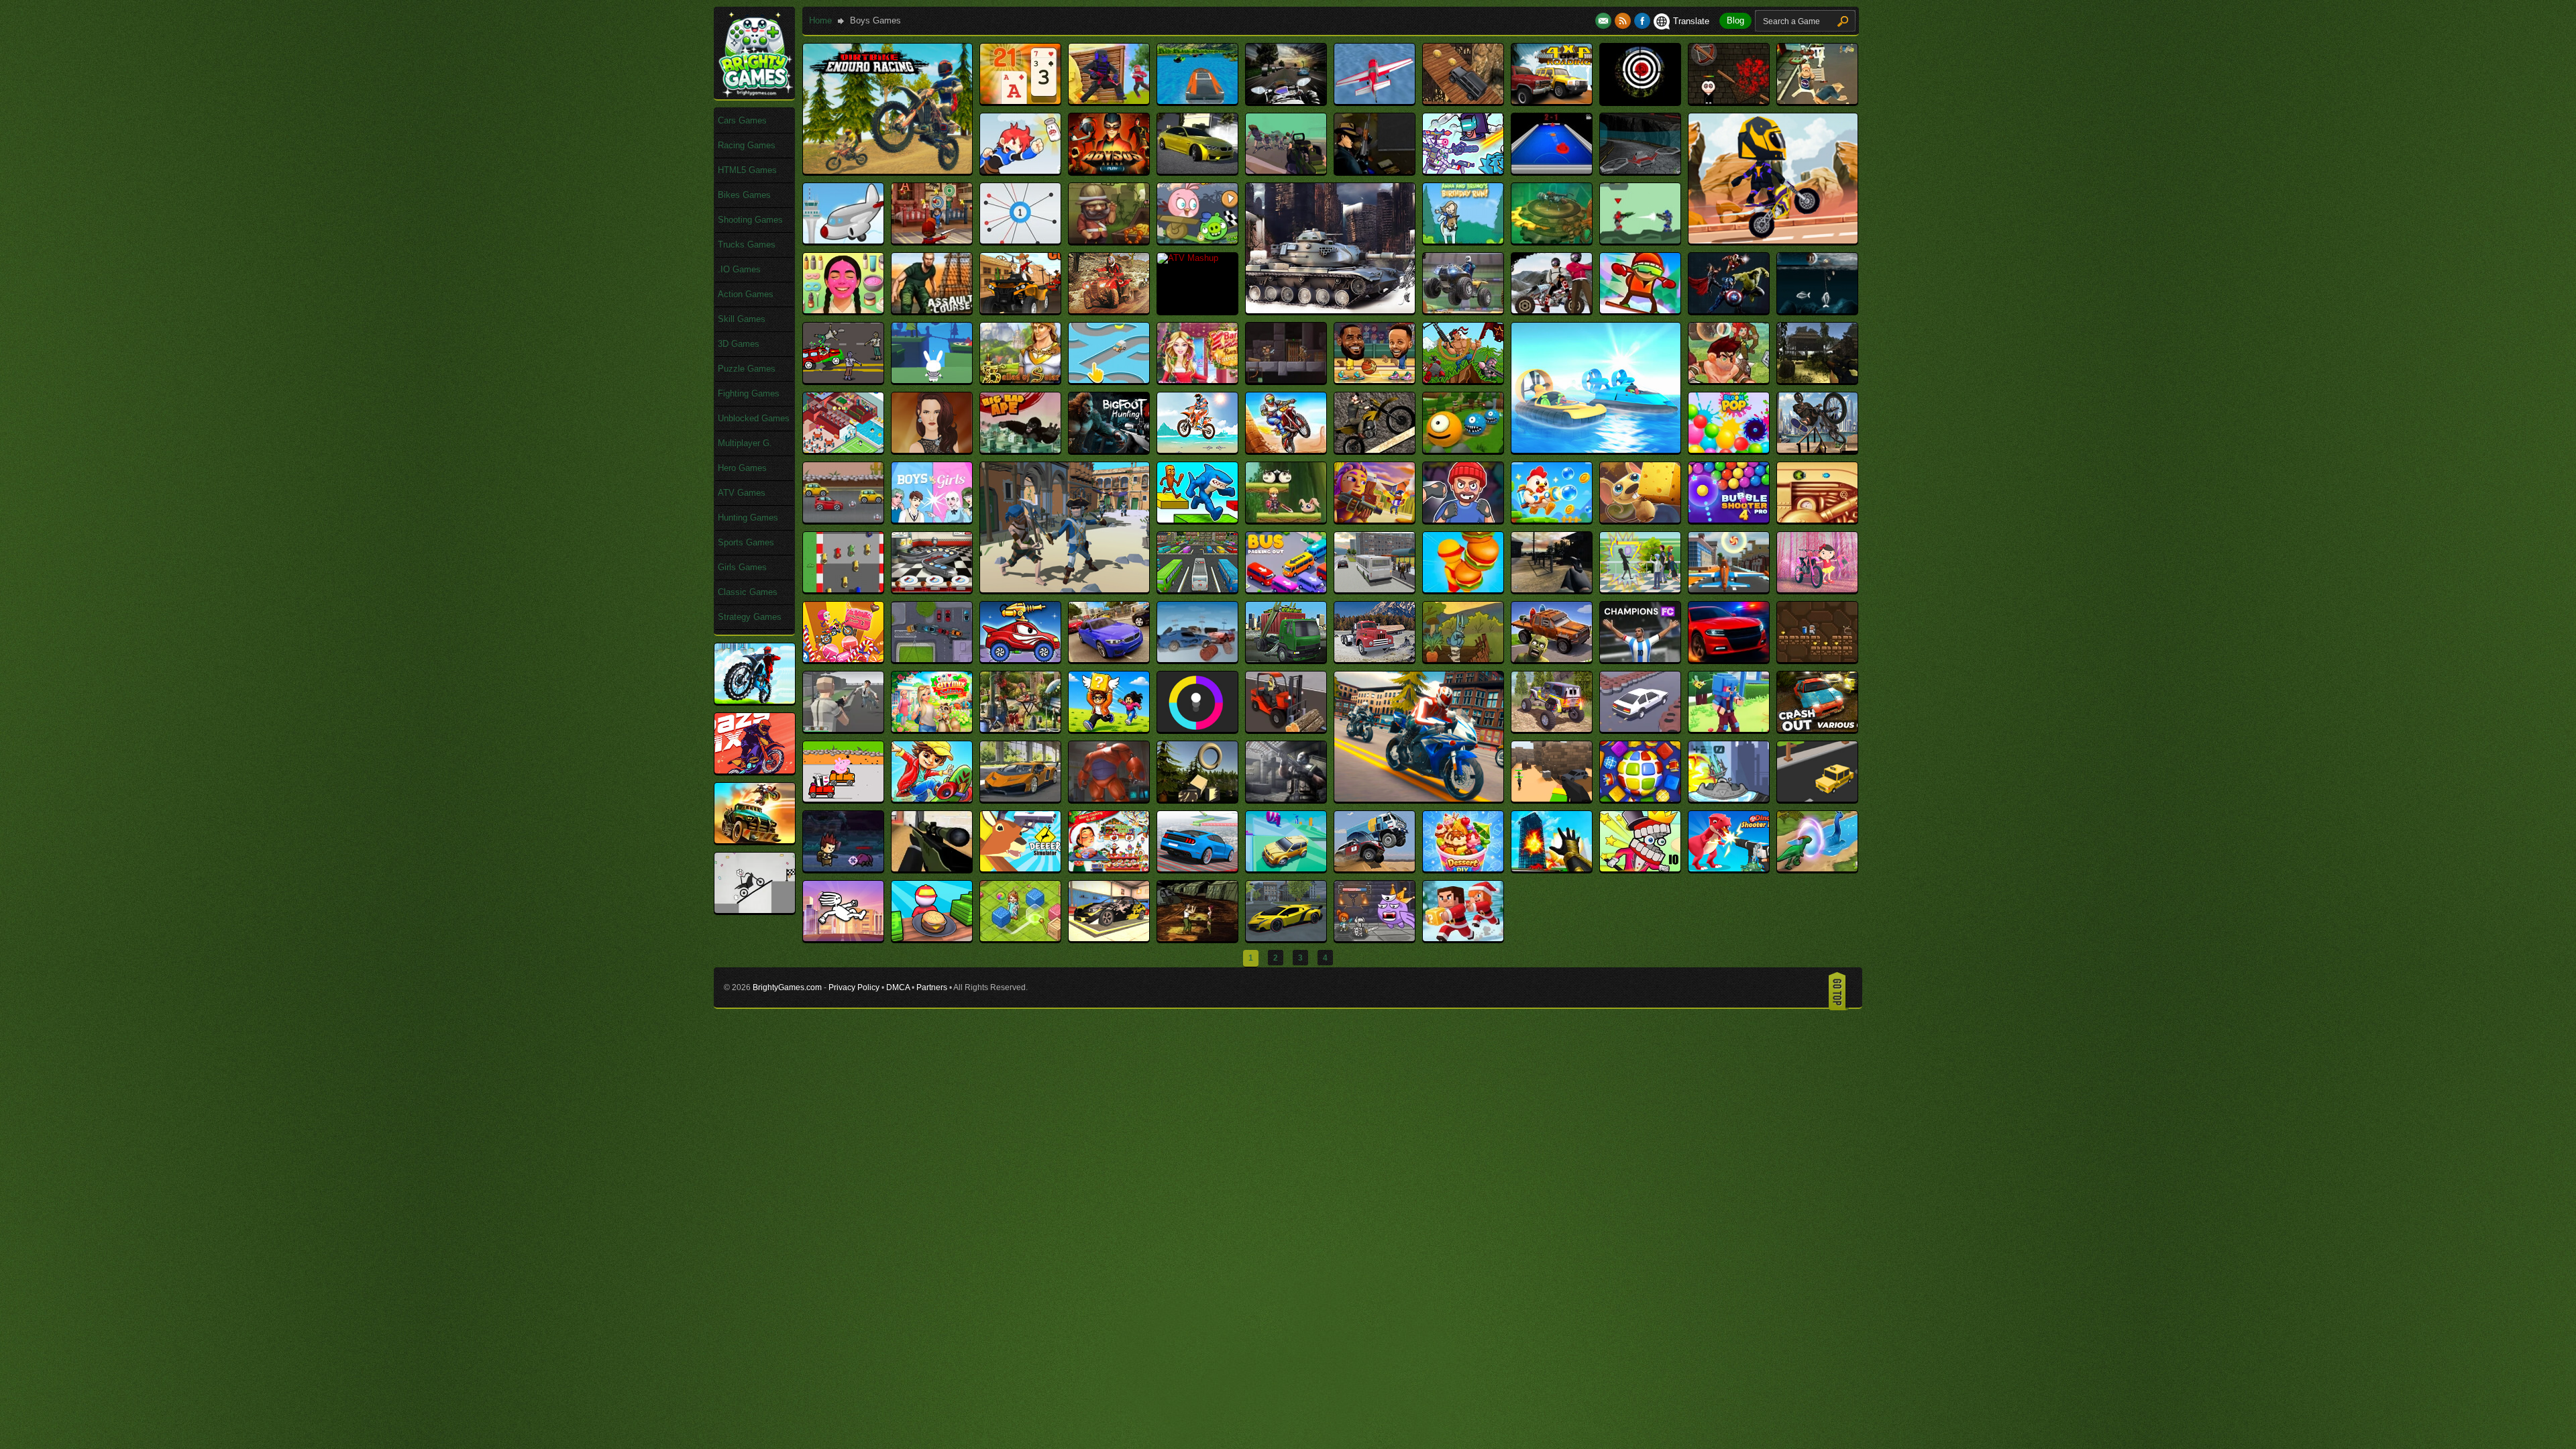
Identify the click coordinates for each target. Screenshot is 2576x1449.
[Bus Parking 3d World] (1197, 589)
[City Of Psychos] (843, 729)
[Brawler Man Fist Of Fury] (1463, 520)
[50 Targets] (1640, 101)
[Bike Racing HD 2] (1197, 450)
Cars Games (742, 120)
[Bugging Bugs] (1817, 520)
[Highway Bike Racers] (1419, 799)
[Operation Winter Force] (1330, 310)
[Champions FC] (1640, 659)
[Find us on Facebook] (1642, 21)
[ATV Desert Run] (1109, 310)
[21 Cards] (1020, 101)
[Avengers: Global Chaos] (1729, 310)
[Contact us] (1605, 21)
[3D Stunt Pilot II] (1375, 101)
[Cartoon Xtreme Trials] (1773, 240)
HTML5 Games (747, 170)
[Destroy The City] (1552, 868)
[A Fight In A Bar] (1817, 101)
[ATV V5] (1552, 310)
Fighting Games (749, 393)
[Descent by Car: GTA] (1197, 868)
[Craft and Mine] (1729, 729)
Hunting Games (748, 518)
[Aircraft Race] (1640, 171)
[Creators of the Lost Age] (1197, 799)
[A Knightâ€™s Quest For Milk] (1020, 171)
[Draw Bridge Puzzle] (755, 910)
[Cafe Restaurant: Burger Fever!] (1463, 589)
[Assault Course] (932, 310)
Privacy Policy (854, 987)
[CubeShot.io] (1552, 799)
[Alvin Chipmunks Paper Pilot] (932, 240)
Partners (932, 987)
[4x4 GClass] (1463, 101)
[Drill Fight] (1197, 938)
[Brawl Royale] (1375, 520)
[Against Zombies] (1286, 171)
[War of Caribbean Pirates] (1065, 589)
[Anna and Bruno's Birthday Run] (1463, 240)
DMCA (898, 987)
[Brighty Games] (755, 94)
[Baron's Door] (1286, 380)
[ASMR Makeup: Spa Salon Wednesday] (843, 310)
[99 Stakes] (1729, 101)
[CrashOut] (1817, 729)
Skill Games (742, 319)
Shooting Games (750, 220)
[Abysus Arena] (1109, 171)
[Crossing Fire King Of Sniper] (1286, 799)
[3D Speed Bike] (1286, 101)
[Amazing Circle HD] (1020, 240)
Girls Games (742, 567)
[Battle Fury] (1463, 380)
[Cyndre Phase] (1729, 799)
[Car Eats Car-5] (1020, 659)
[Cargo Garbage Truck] (1286, 659)
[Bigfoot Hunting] (1109, 450)
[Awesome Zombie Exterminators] (843, 380)
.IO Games (739, 269)
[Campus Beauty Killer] (1640, 589)
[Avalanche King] (1640, 310)
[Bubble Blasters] (1552, 520)
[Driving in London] (1286, 938)
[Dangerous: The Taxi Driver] (1817, 799)
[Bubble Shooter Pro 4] (1729, 520)
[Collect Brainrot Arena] (1109, 729)
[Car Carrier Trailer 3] (932, 659)
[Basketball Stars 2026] (1375, 380)
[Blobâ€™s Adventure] (1463, 450)
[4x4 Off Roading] (1552, 101)
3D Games (739, 344)
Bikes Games (744, 195)
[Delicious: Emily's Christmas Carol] (1109, 868)
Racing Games (747, 145)
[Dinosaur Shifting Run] (1817, 868)
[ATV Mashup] (1188, 258)
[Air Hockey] (1552, 171)
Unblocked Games (754, 418)
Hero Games (742, 468)
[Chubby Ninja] (1817, 659)
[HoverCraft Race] (1596, 450)
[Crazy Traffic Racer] (1020, 799)
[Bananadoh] (1109, 380)
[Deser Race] (1375, 868)
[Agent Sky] (1375, 171)
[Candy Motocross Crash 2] (843, 659)
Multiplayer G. (745, 443)
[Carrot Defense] (1463, 659)
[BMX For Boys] (1817, 450)
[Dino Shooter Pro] (1729, 868)
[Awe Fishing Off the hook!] (1817, 310)
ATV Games (742, 493)
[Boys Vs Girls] (932, 520)
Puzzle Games (747, 369)
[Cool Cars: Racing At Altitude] (1640, 729)
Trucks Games (747, 245)
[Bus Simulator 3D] (1375, 589)
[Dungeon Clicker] (1375, 938)
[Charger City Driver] (1729, 659)
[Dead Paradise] (755, 840)
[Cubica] (1640, 799)
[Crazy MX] (755, 770)
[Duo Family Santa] (1463, 938)
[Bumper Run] (843, 589)
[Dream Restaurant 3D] (932, 938)
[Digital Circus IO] (1640, 868)
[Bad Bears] (932, 380)
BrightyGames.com (787, 987)
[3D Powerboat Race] (1197, 101)
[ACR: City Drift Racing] (1197, 171)
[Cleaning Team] (1020, 729)
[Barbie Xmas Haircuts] (1197, 380)
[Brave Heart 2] (1286, 520)
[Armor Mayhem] (1640, 240)
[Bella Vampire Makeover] (932, 450)
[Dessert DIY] (1463, 868)
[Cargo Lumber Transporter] (1375, 659)
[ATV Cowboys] (1020, 310)
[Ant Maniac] (1552, 240)
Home (820, 20)
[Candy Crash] (1817, 589)
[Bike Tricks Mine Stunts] (1375, 450)
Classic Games (748, 592)
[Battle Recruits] (1729, 380)
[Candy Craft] (1729, 589)
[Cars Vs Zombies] (1552, 659)
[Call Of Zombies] (1552, 589)
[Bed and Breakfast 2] (843, 450)
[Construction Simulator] (1286, 729)
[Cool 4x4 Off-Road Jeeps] (1552, 729)
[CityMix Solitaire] (932, 729)
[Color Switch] (1197, 729)
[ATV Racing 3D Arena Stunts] (1463, 310)
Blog (1735, 20)
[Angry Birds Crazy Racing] (1197, 240)
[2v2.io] (1109, 101)
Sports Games (746, 542)
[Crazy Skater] (932, 799)
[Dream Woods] (1020, 938)
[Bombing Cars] (843, 520)
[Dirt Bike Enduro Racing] (888, 171)
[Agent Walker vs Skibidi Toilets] (1463, 171)
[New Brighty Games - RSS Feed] (1624, 21)
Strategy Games (750, 617)
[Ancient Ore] (1109, 240)
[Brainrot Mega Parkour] (1197, 520)
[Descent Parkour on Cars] (1286, 868)
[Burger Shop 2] (932, 589)
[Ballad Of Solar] (1020, 380)
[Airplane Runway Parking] (843, 240)
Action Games (746, 294)
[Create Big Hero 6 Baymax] (1109, 799)
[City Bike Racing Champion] (755, 701)
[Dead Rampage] (843, 868)
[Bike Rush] (1286, 450)
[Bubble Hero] (1640, 520)
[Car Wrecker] (1197, 659)
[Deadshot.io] (932, 868)
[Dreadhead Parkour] (843, 938)
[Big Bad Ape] (1020, 450)
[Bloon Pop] (1729, 450)
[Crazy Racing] (843, 799)
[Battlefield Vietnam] (1817, 380)
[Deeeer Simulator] (1020, 868)
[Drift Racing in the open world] (1109, 938)
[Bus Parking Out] (1286, 589)
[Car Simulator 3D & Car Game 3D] (1109, 659)
